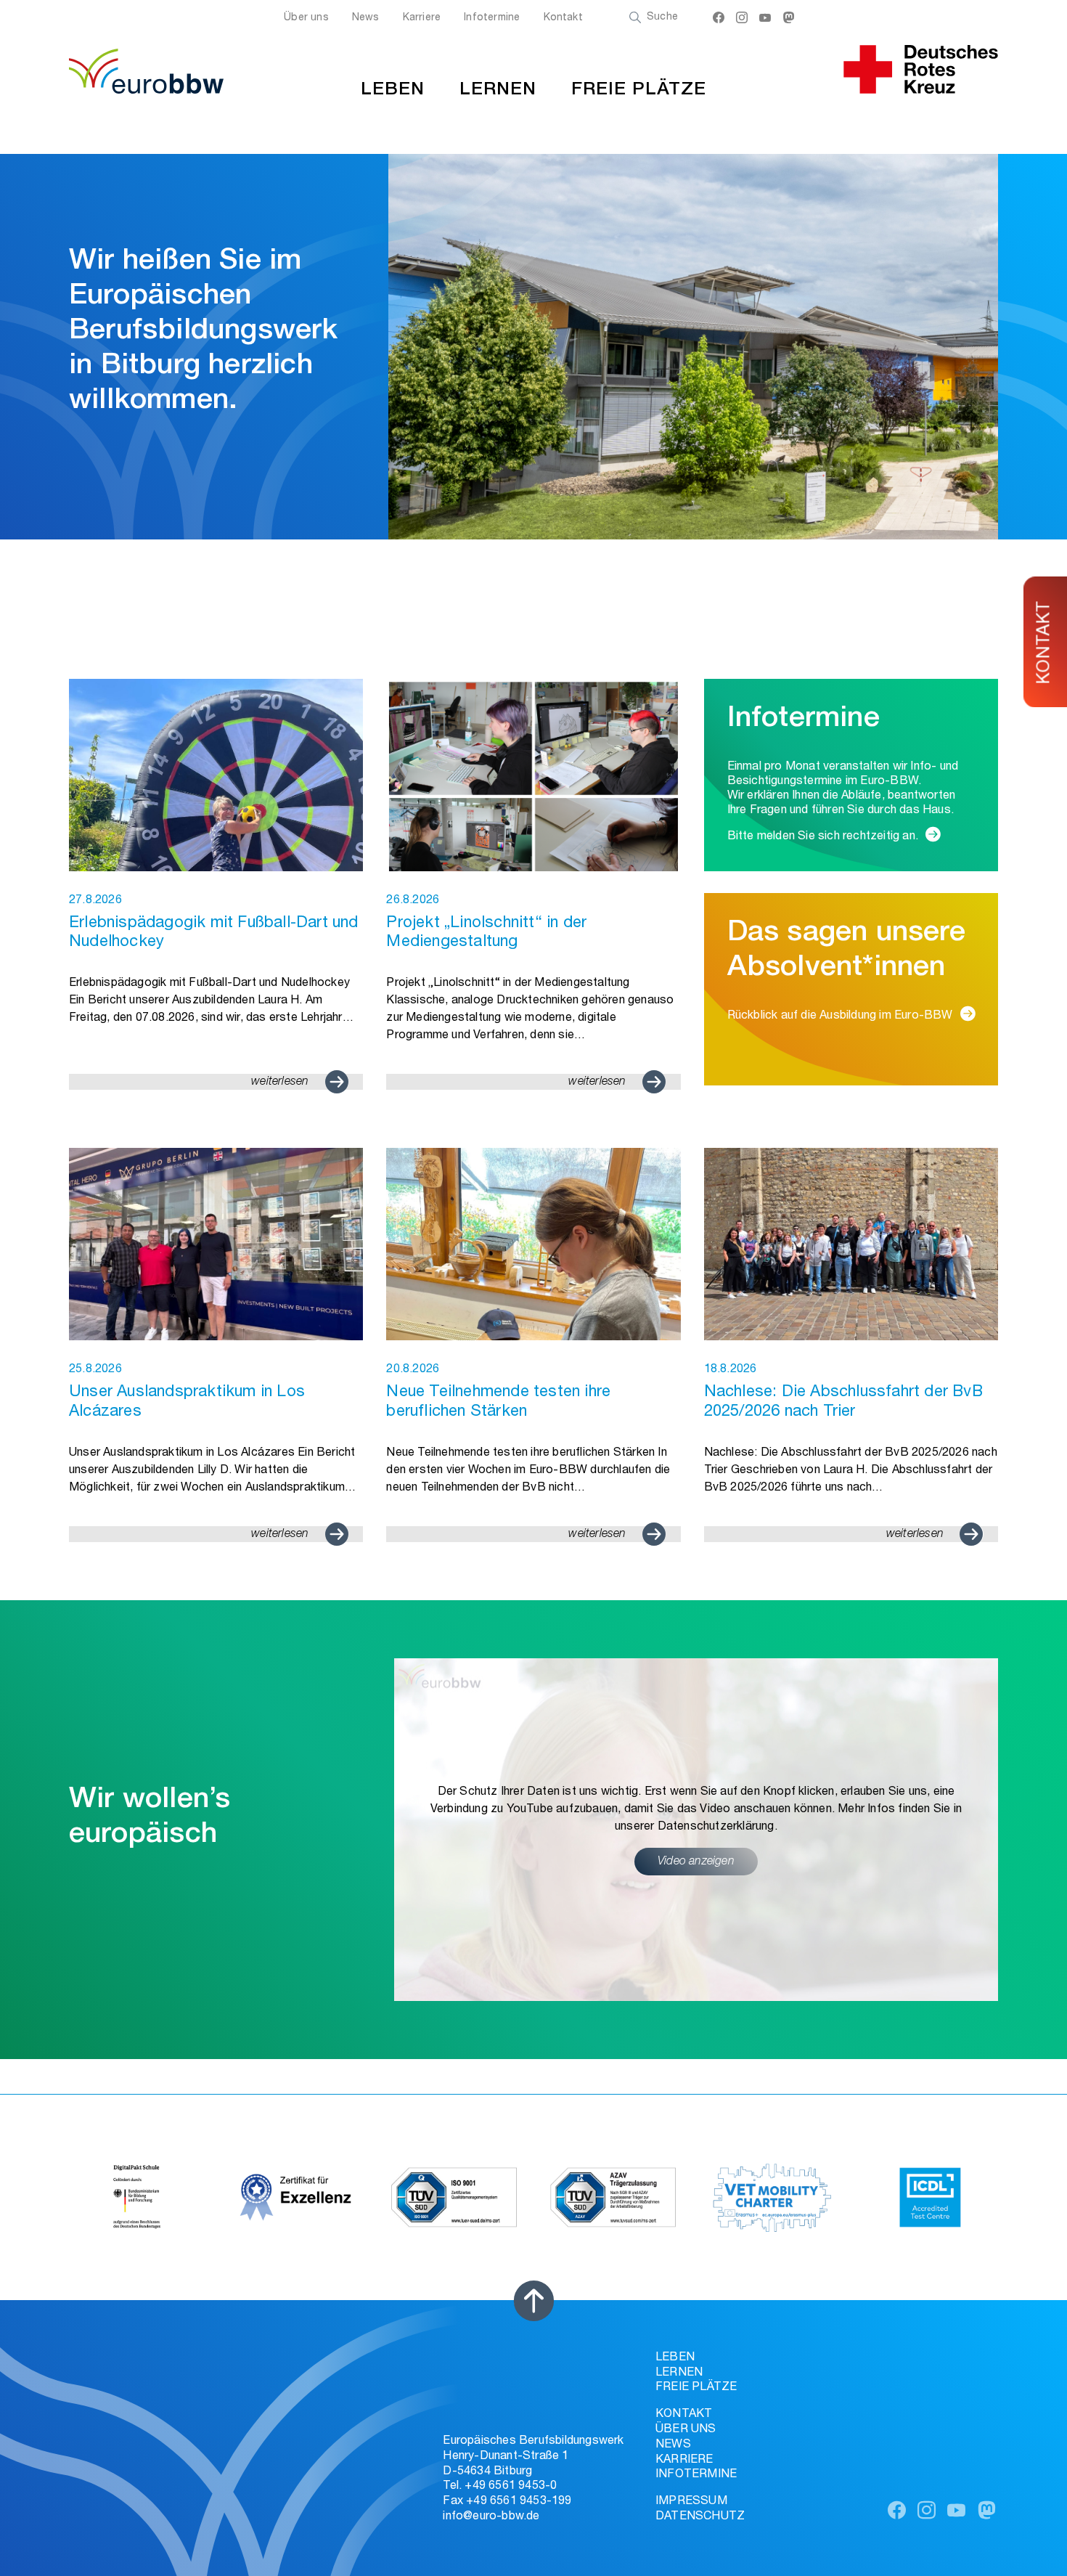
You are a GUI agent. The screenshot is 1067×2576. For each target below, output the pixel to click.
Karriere (422, 18)
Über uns (306, 18)
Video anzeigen (696, 1862)
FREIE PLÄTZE (639, 90)
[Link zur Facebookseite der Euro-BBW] (719, 20)
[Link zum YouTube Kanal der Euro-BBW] (765, 20)
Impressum (691, 2502)
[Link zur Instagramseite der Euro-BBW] (742, 20)
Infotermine (492, 18)
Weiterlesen (280, 1083)
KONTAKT (1046, 642)
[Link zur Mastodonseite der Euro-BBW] (789, 20)
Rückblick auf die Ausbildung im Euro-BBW (840, 1016)
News (366, 18)
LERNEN (498, 90)
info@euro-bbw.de (491, 2517)
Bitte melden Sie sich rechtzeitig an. (823, 837)
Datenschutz (700, 2517)
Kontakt (563, 18)
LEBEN (393, 90)
